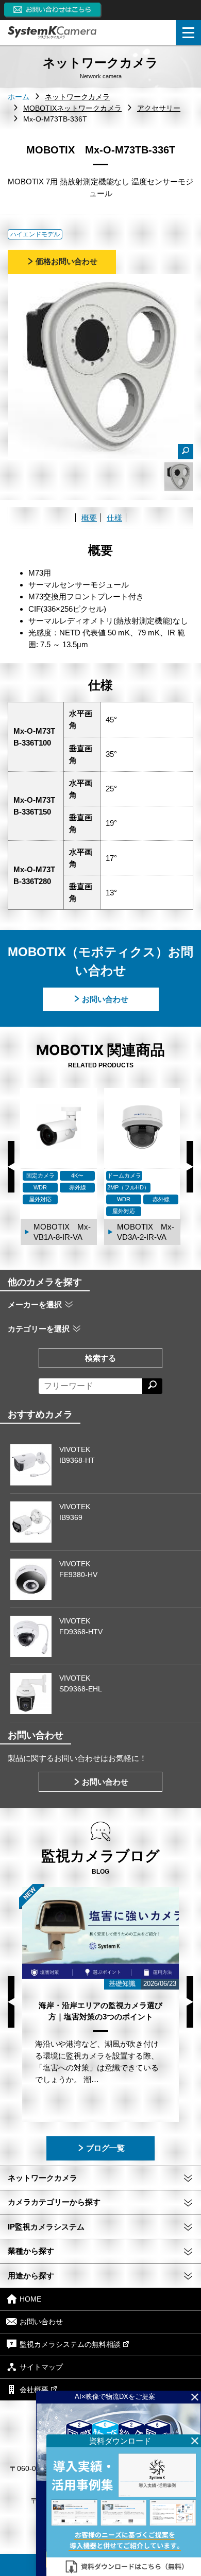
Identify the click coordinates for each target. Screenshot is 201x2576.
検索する (100, 1358)
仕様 (114, 518)
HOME (30, 2300)
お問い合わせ (105, 999)
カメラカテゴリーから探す (54, 2202)
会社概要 (34, 2390)
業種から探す (31, 2251)
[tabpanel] (179, 477)
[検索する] (152, 1386)
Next (190, 1167)
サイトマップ (41, 2367)
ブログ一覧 (105, 2148)
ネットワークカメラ (43, 2178)
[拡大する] (186, 452)
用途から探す (31, 2276)
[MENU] (188, 33)
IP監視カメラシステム (46, 2227)
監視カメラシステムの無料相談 (70, 2344)
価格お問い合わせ (66, 261)
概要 (89, 518)
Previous (11, 1167)
